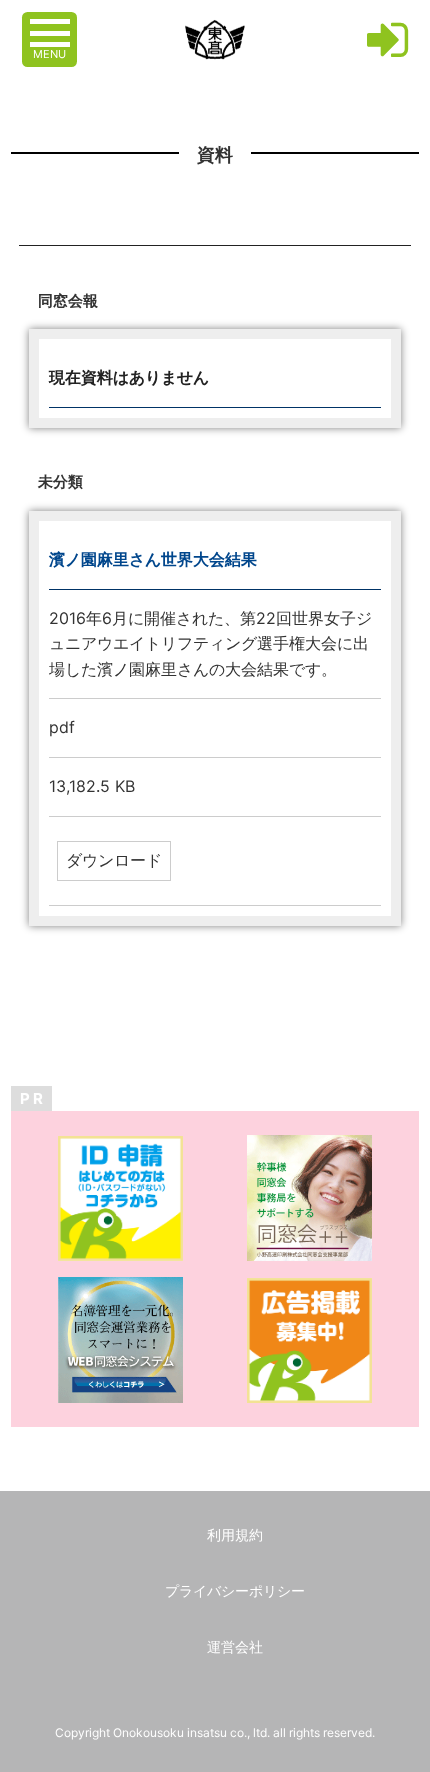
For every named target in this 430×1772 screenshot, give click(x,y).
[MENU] (52, 23)
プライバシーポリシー (235, 1590)
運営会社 (235, 1646)
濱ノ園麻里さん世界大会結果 (153, 559)
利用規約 (235, 1534)
